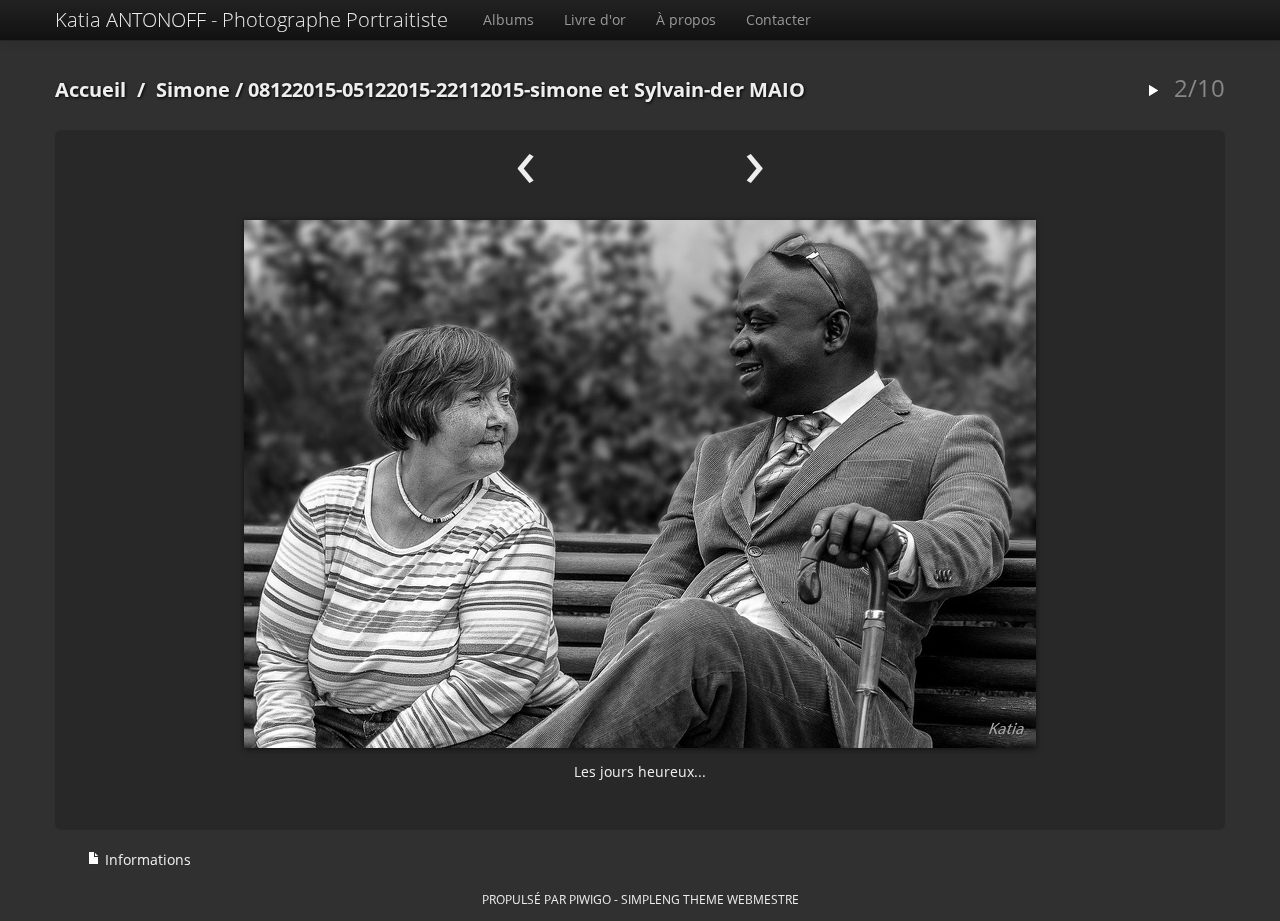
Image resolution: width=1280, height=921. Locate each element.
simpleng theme (672, 899)
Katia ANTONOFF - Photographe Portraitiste (251, 19)
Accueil (90, 89)
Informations (146, 859)
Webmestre (763, 899)
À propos (686, 19)
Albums (508, 19)
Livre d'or (595, 19)
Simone (193, 89)
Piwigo (590, 899)
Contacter (778, 19)
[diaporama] (1153, 91)
